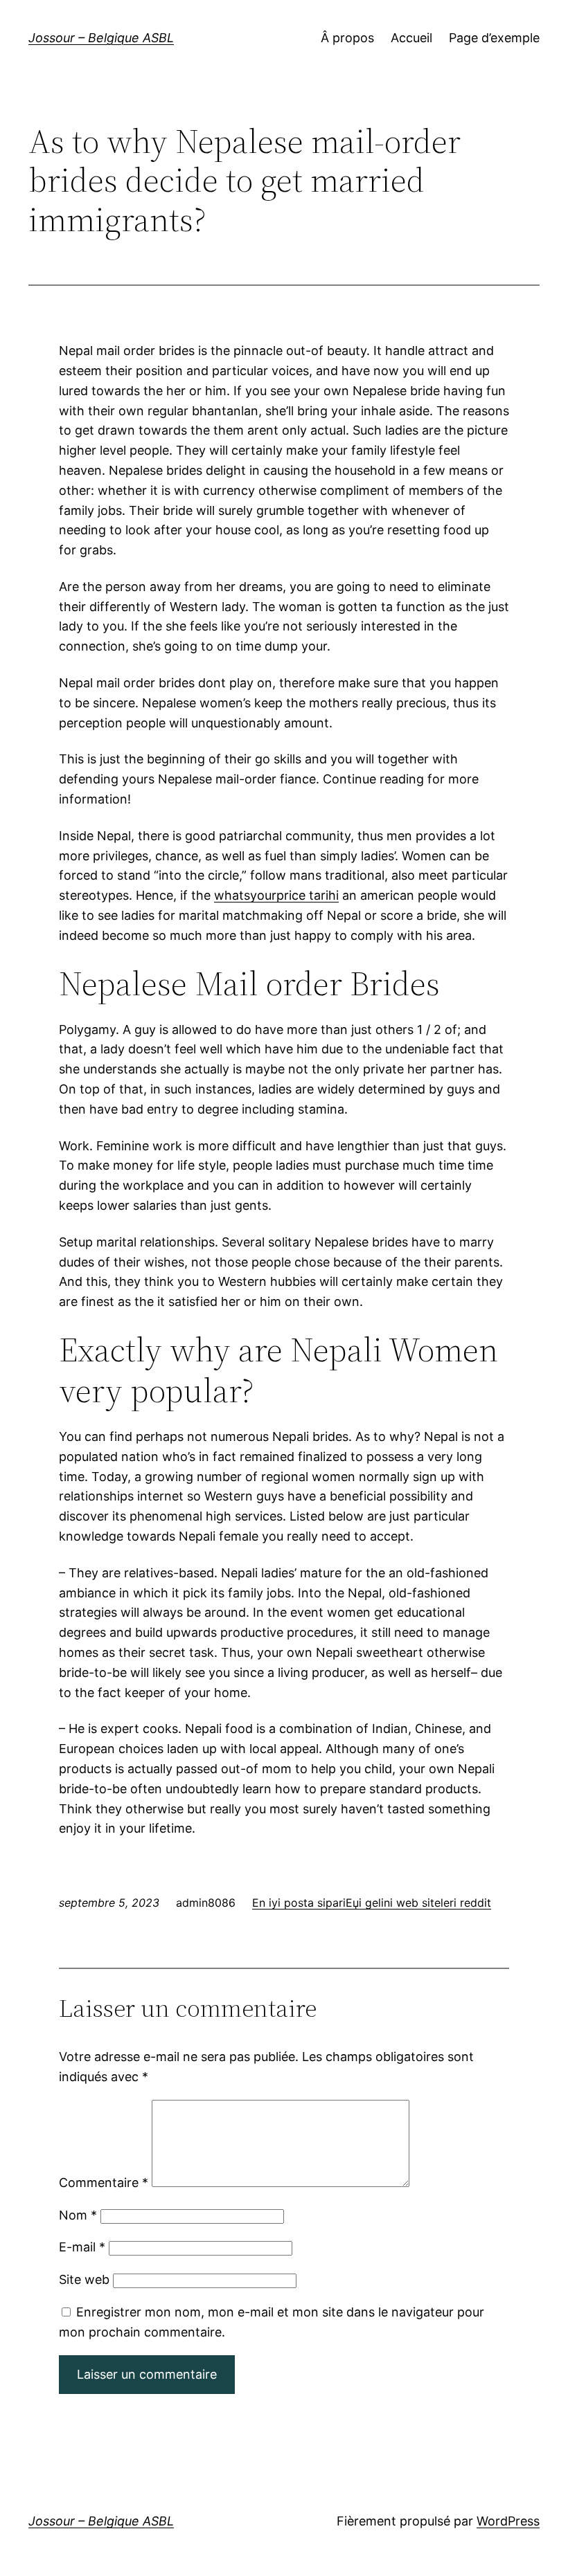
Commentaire (104, 2183)
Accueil (411, 38)
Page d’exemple (494, 38)
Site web (84, 2279)
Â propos (347, 38)
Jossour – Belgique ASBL (101, 38)
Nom (78, 2215)
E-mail (82, 2247)
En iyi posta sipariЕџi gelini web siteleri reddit (372, 1903)
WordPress (508, 2521)
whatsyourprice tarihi (276, 895)
